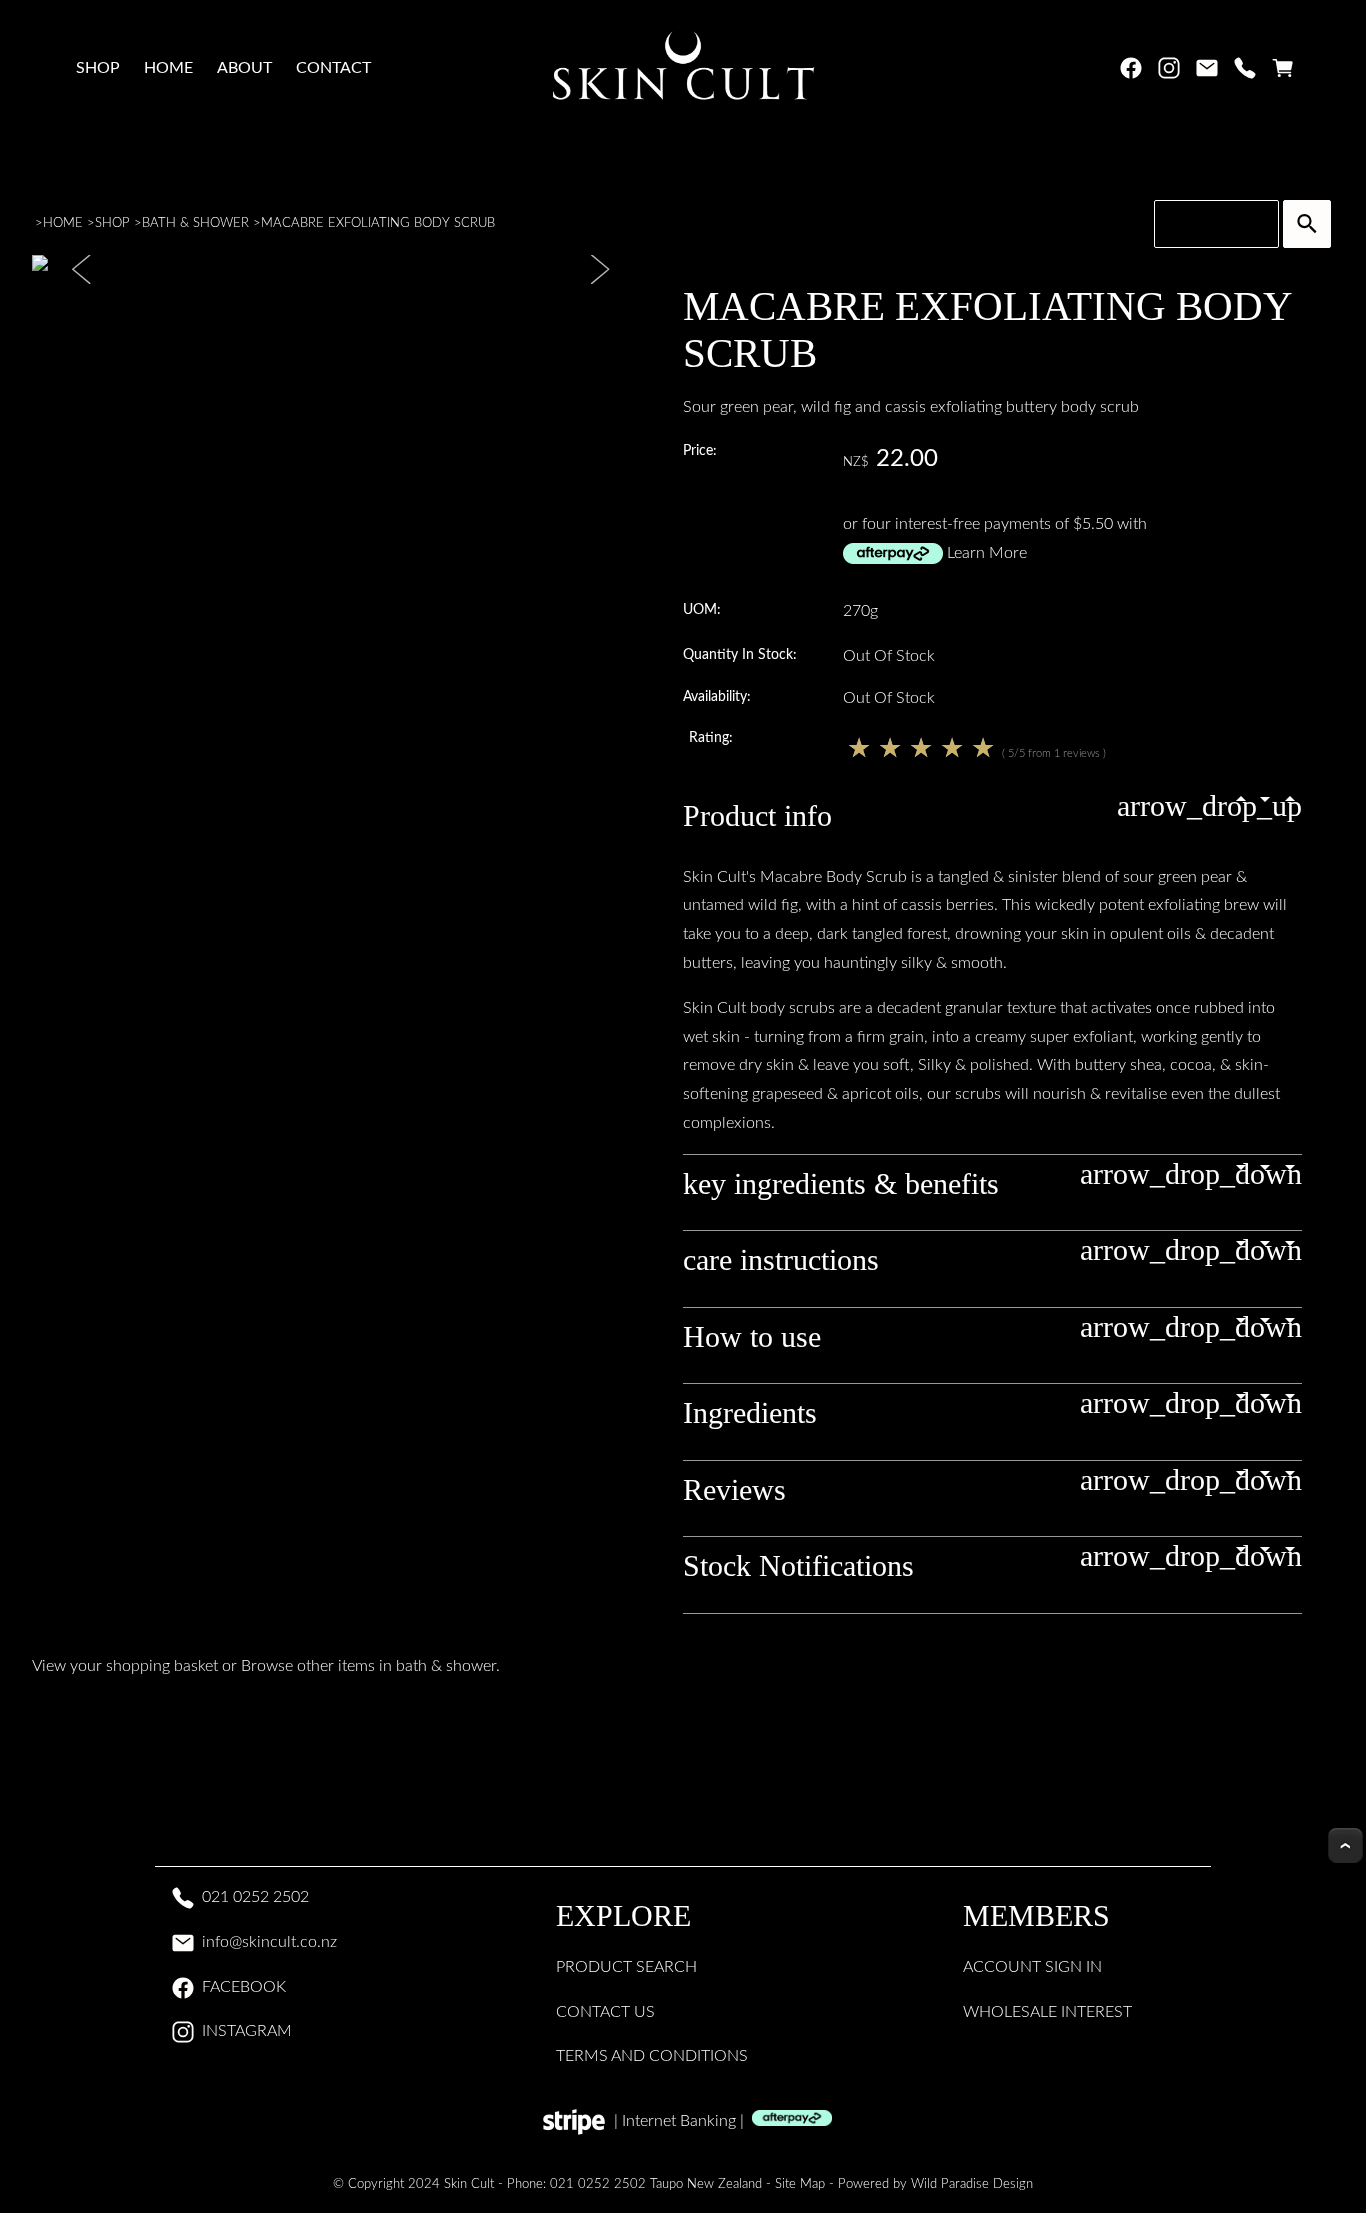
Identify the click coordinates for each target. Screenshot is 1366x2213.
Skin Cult (469, 2184)
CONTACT (333, 68)
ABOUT (244, 68)
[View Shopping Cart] (1283, 73)
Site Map (800, 2184)
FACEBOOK (244, 1987)
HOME (168, 68)
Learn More (987, 553)
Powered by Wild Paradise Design (935, 2184)
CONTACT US (605, 2012)
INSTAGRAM (247, 2031)
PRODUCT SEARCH (626, 1967)
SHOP (98, 68)
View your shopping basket (125, 1666)
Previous (84, 270)
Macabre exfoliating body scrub (378, 223)
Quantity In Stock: (740, 654)
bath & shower (195, 223)
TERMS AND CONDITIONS (652, 2056)
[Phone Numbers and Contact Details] (1245, 73)
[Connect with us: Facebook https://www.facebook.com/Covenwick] (1131, 73)
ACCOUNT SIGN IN (1032, 1967)
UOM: (702, 609)
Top (1345, 1845)
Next (599, 270)
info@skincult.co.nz (269, 1942)
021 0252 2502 (255, 1897)
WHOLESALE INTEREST (1047, 2012)
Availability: (717, 696)
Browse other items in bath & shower (368, 1666)
